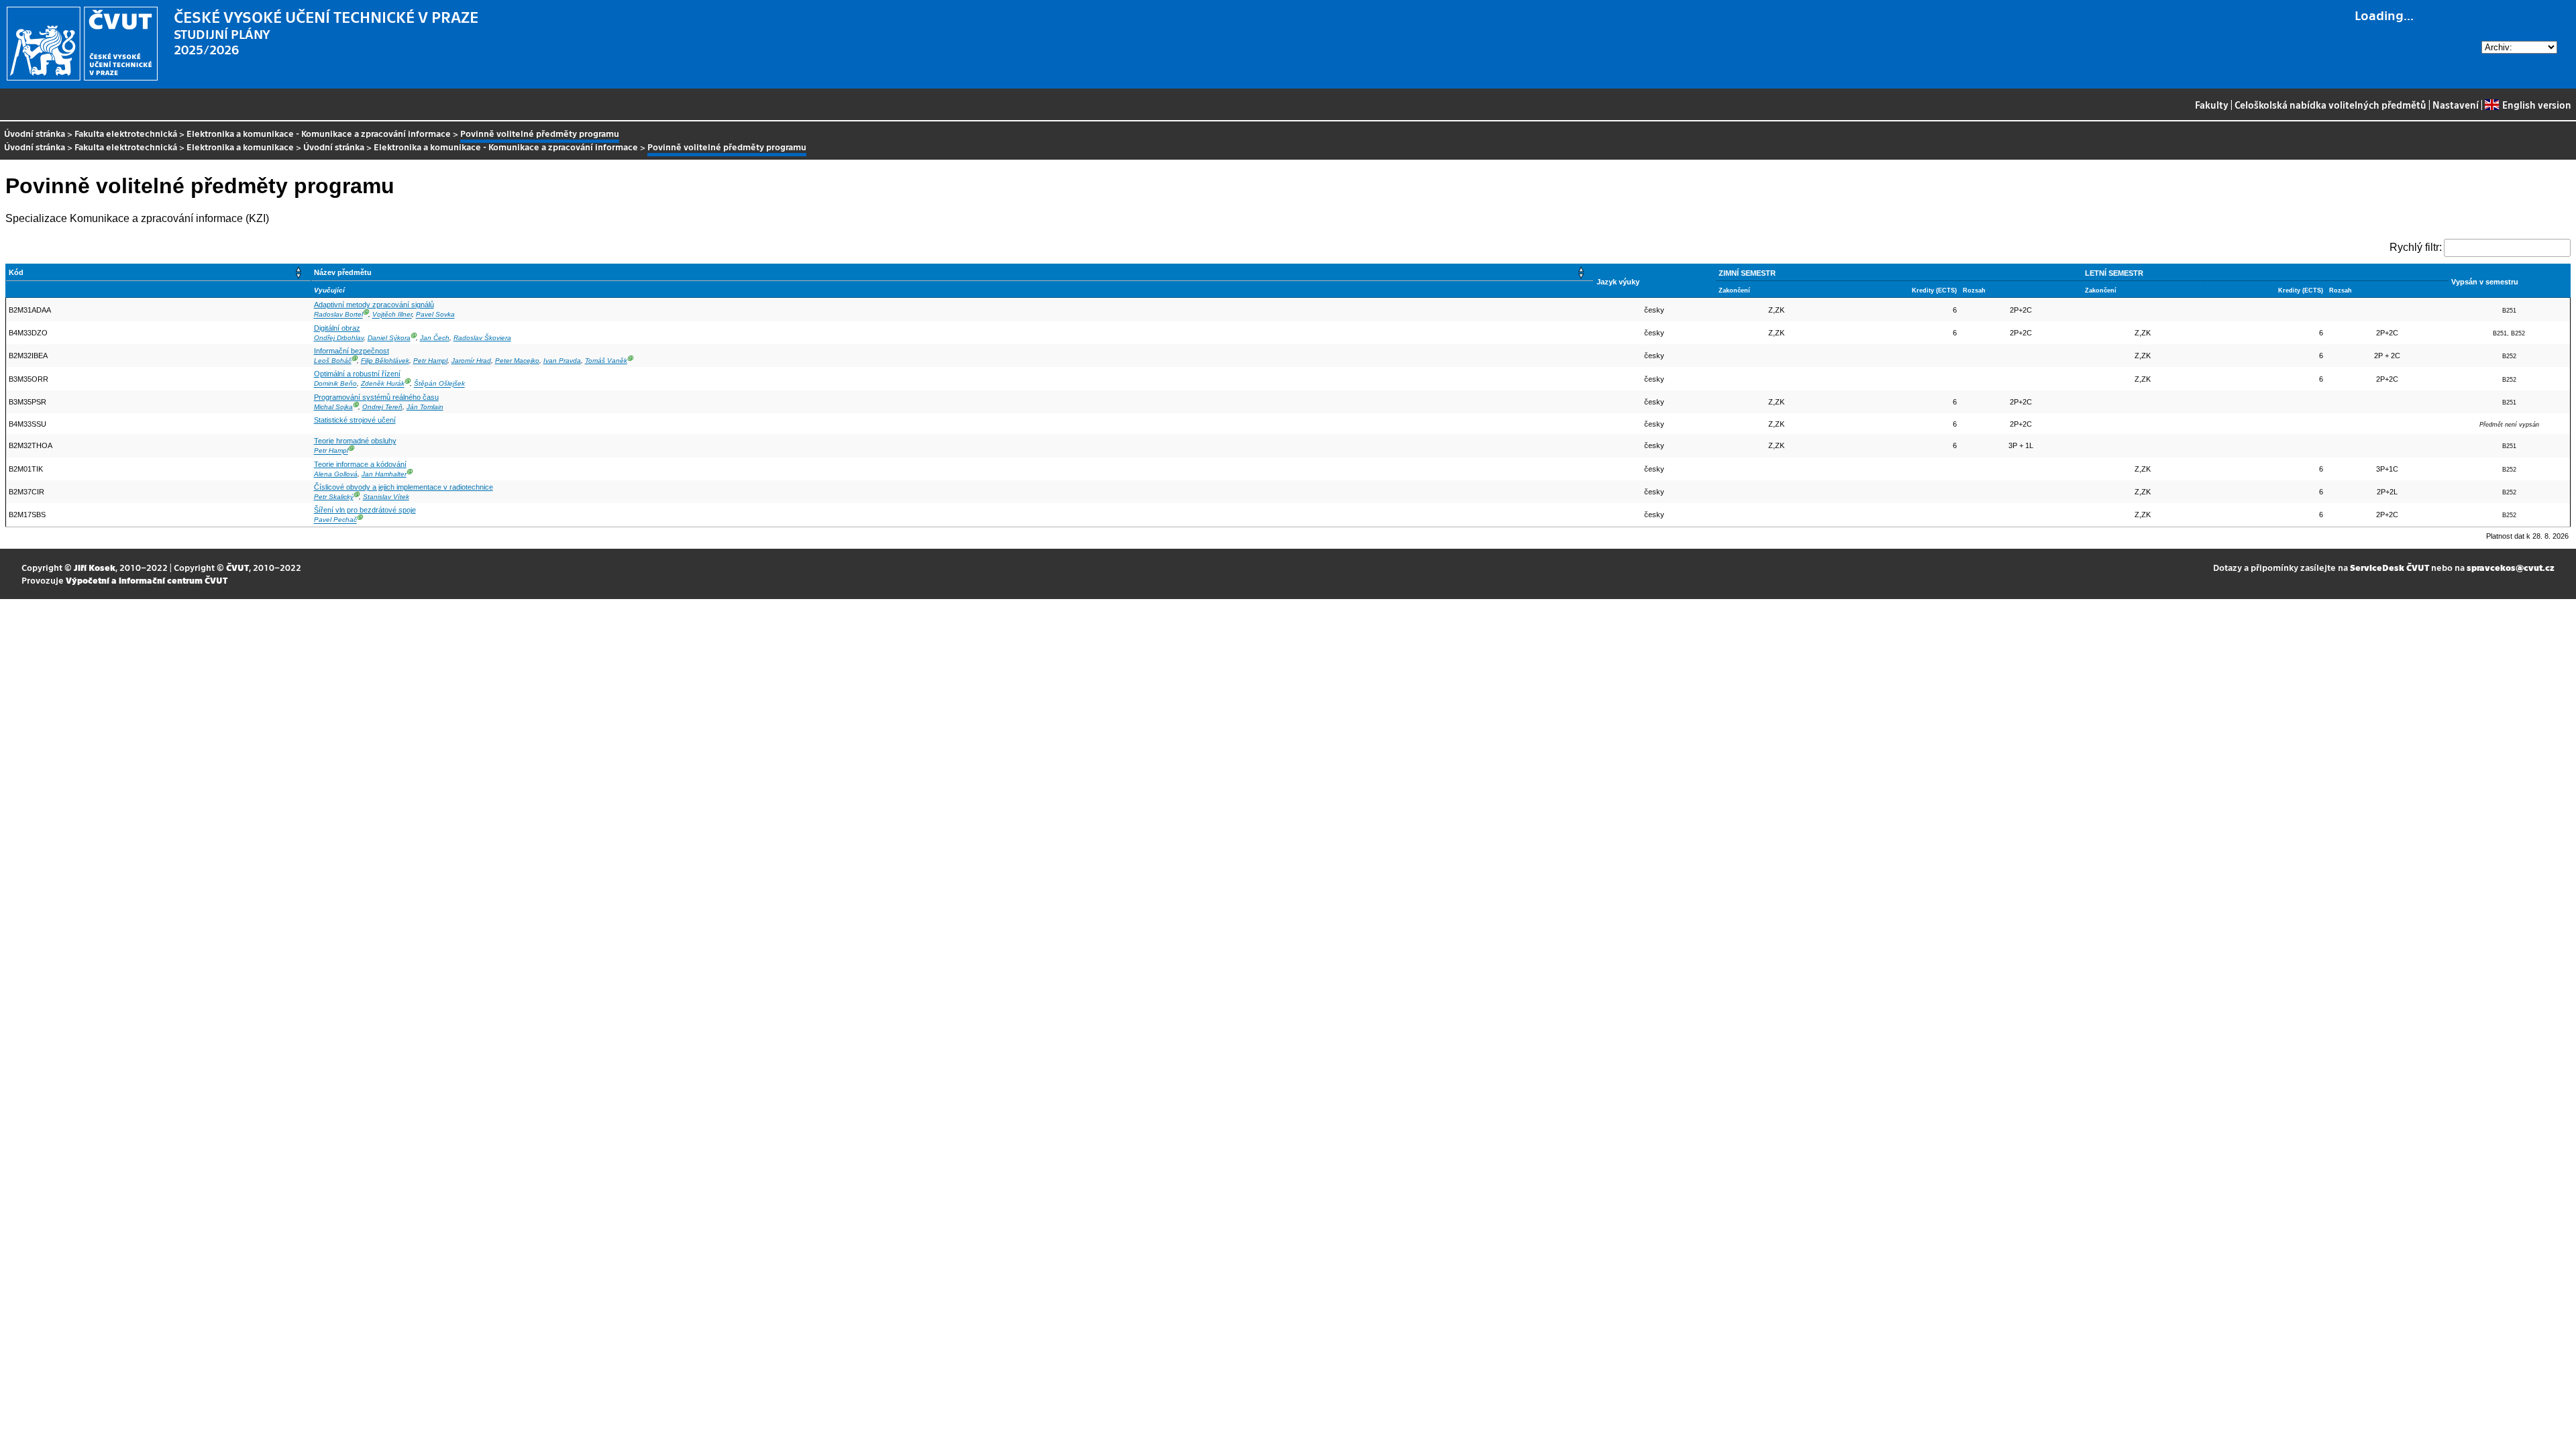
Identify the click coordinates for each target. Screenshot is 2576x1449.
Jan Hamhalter (384, 474)
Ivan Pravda (562, 361)
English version (2536, 105)
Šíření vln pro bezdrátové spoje (365, 510)
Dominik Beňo (335, 384)
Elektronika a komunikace (240, 147)
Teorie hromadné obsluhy (355, 441)
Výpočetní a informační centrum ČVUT (147, 580)
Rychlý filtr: (2416, 247)
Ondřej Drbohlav (339, 338)
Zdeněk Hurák (383, 384)
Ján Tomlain (425, 407)
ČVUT (237, 567)
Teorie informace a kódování (360, 464)
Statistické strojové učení (355, 420)
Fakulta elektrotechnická (126, 133)
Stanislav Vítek (386, 497)
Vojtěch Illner (392, 315)
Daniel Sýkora (389, 338)
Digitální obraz (337, 328)
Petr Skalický (334, 497)
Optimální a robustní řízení (357, 374)
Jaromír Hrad (471, 361)
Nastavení (2456, 105)
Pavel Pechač (335, 520)
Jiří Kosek (95, 567)
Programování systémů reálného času (376, 397)
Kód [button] (16, 272)
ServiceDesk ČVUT (2390, 567)
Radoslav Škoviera (482, 338)
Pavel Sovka (435, 315)
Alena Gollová (336, 474)
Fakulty (2212, 105)
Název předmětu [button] (343, 272)
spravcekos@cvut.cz (2511, 567)
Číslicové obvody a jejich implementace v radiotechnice (404, 487)
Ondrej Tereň (382, 407)
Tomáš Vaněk (606, 361)
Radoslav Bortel (338, 315)
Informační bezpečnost (352, 351)
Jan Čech (435, 338)
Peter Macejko (517, 361)
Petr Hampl (430, 361)
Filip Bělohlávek (385, 361)
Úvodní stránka (35, 133)
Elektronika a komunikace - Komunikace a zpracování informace (319, 133)
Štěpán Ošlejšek (439, 384)
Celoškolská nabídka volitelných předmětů (2330, 105)
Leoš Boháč (333, 361)
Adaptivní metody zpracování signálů (374, 305)
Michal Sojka (333, 407)
